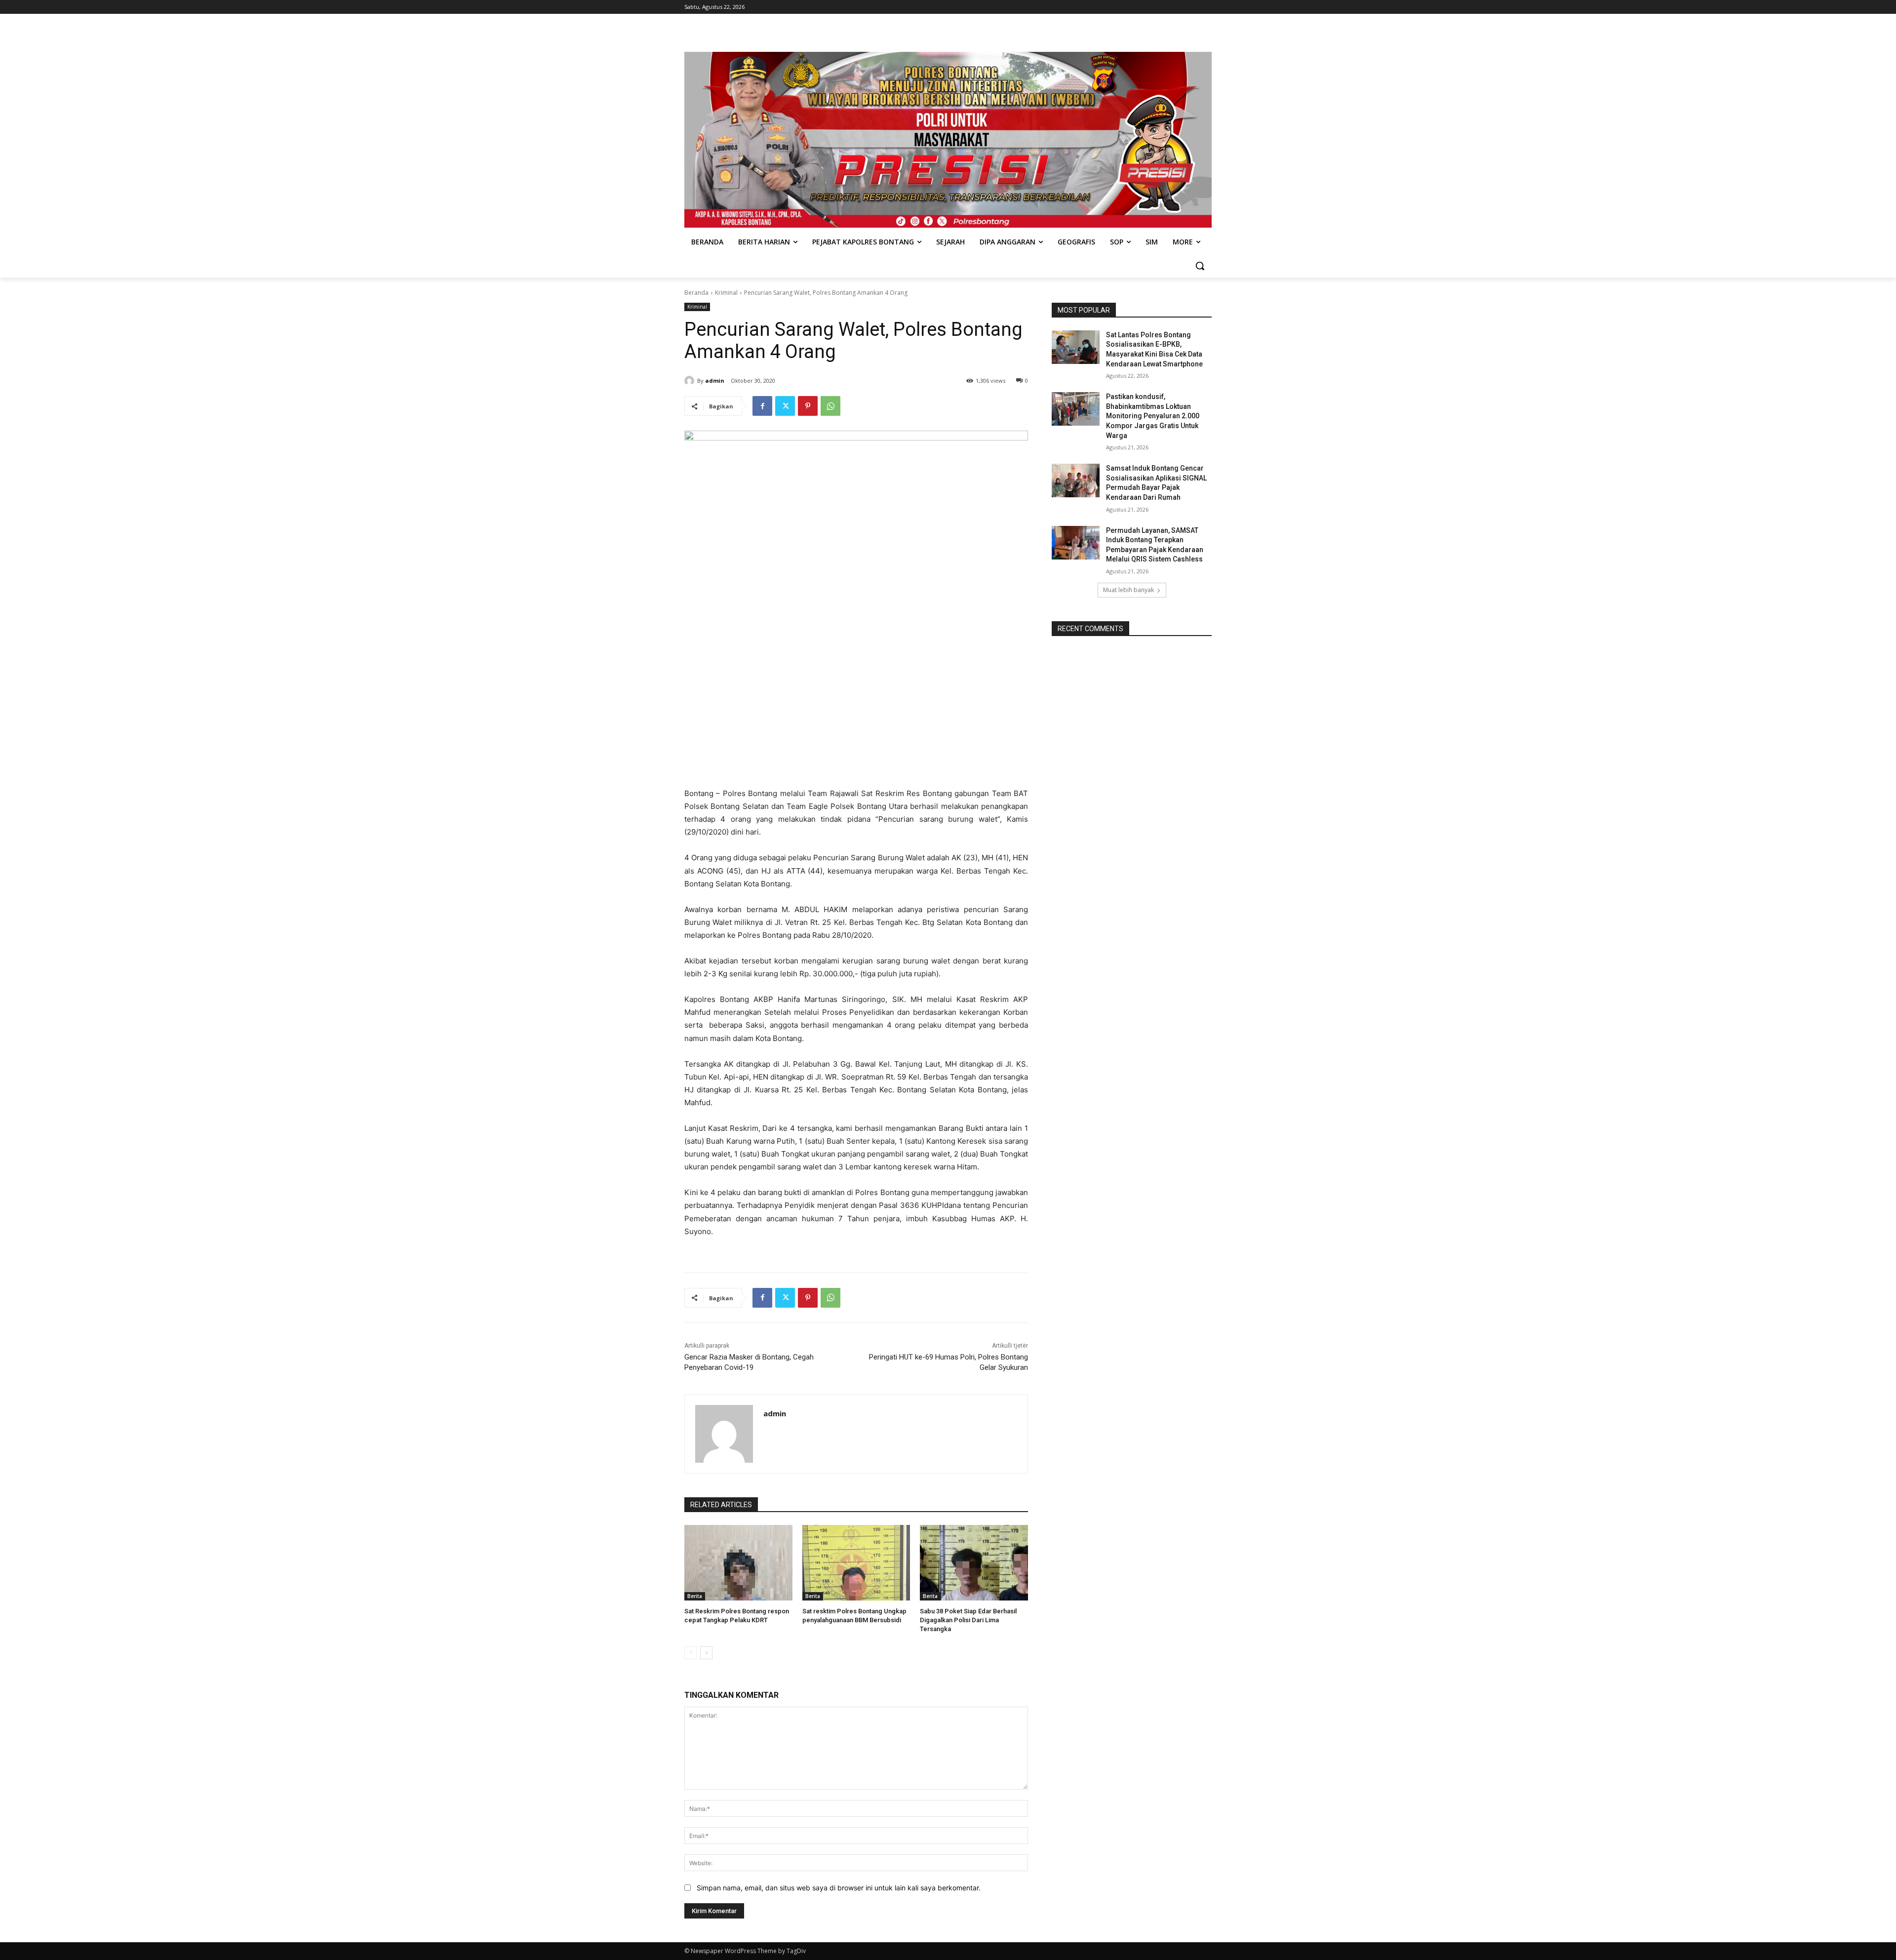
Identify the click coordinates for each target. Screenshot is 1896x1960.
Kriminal (726, 293)
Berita (695, 1596)
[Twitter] (785, 406)
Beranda (696, 293)
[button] (1200, 266)
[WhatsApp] (830, 406)
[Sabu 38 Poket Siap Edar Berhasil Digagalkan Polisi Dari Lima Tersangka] (974, 1563)
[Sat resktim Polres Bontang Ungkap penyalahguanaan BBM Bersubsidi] (856, 1563)
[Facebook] (762, 406)
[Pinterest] (808, 406)
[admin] (691, 381)
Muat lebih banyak (1128, 590)
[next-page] (706, 1653)
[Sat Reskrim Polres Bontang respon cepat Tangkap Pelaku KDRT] (738, 1563)
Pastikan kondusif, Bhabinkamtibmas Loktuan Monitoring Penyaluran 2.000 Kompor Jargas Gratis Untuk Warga (1153, 416)
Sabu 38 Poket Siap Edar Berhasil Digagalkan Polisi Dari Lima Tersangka (968, 1620)
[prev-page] (691, 1653)
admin (715, 380)
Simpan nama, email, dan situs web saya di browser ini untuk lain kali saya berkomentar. (839, 1888)
